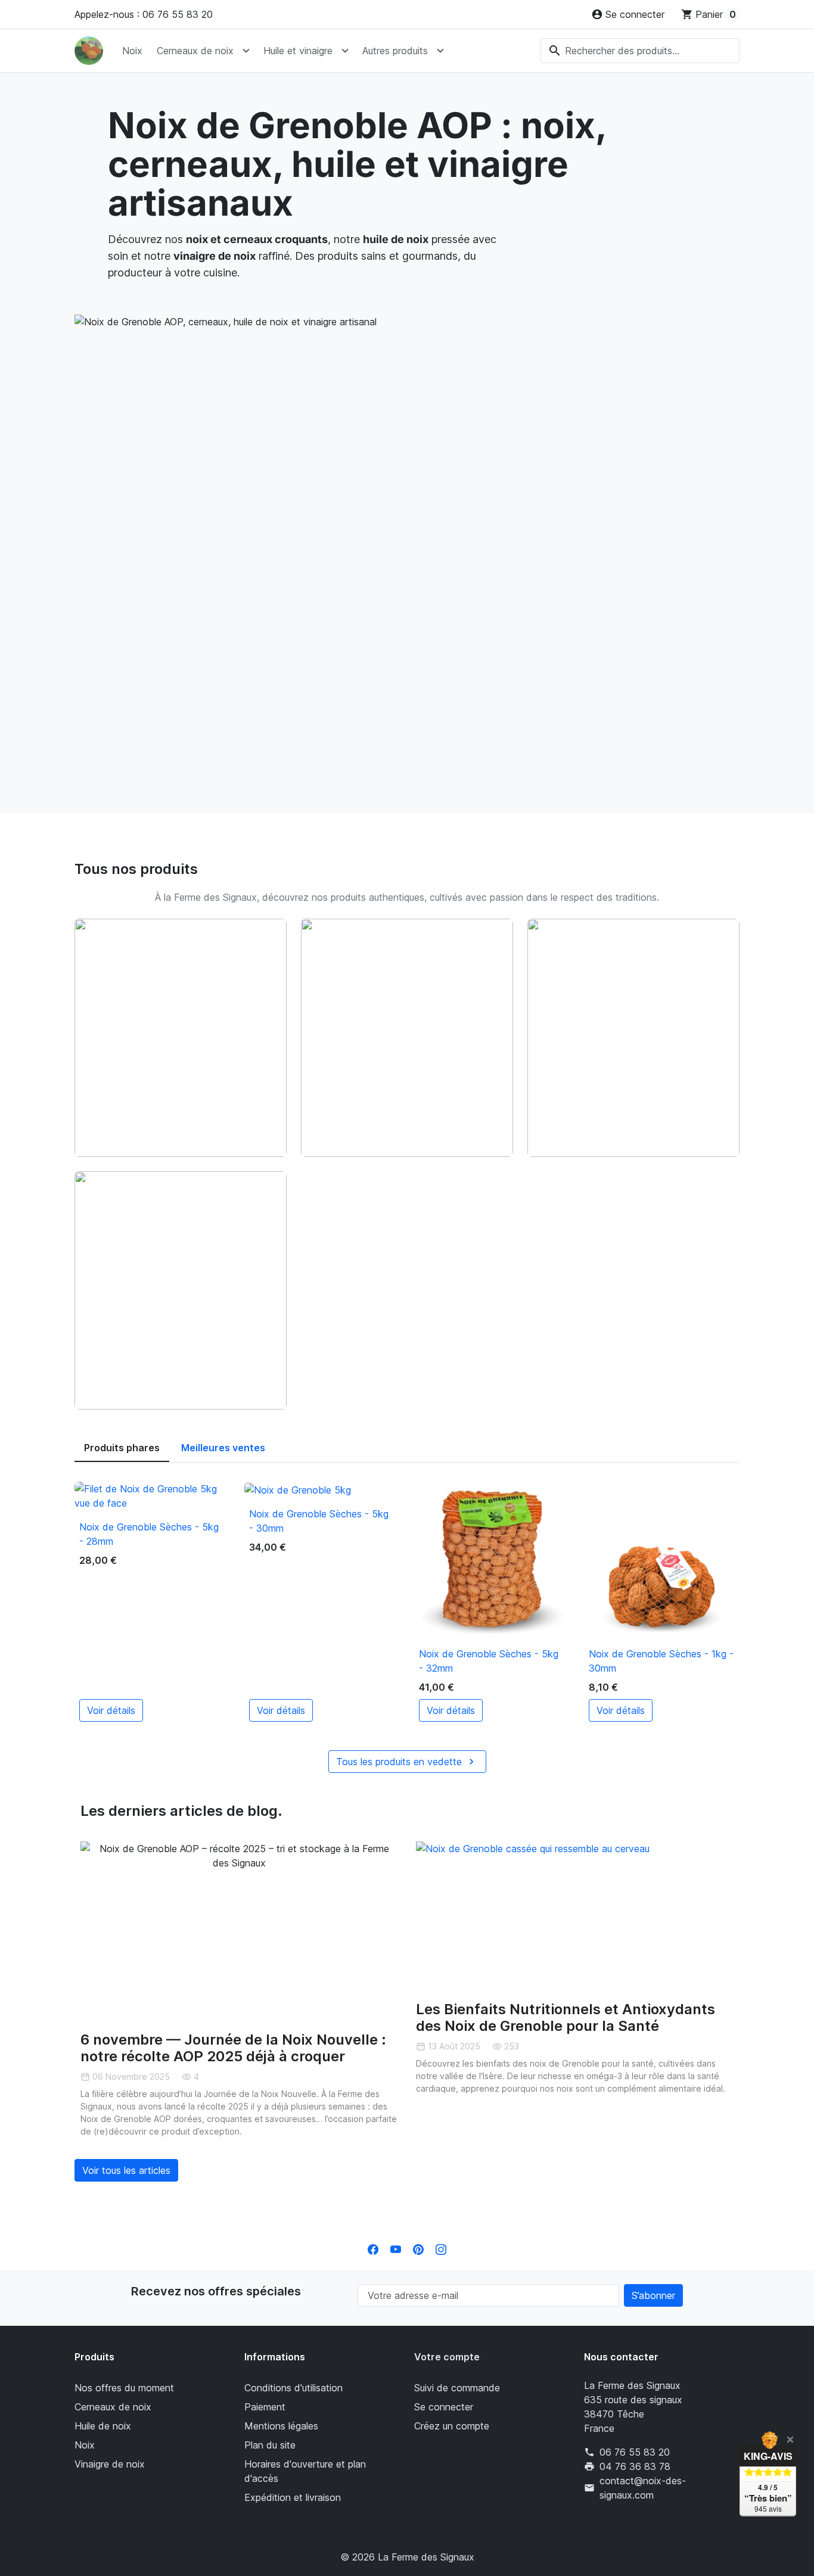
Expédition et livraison (293, 2497)
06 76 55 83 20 (635, 2452)
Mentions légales (281, 2426)
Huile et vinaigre (298, 51)
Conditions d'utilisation (293, 2388)
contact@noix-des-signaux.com (643, 2488)
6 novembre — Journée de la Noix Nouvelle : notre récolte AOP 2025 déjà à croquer (233, 2048)
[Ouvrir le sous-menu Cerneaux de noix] (246, 51)
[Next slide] (380, 1931)
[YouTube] (396, 2248)
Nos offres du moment (124, 2388)
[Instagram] (441, 2248)
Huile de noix (103, 2426)
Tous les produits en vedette (407, 1762)
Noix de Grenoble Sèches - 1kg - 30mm (661, 1661)
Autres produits (395, 51)
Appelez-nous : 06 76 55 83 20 (144, 14)
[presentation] (70, 2015)
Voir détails (111, 1710)
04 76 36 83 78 (635, 2466)
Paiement (265, 2407)
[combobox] (640, 51)
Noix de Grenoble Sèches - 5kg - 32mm (489, 1661)
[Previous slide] (98, 1931)
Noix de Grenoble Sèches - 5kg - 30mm (319, 1521)
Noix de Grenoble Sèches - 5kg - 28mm (149, 1534)
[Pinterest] (418, 2248)
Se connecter (444, 2407)
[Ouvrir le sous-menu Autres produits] (440, 51)
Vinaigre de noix (110, 2464)
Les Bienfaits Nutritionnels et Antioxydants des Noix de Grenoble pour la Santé (566, 2018)
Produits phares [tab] (122, 1448)
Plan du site (270, 2445)
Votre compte (447, 2357)
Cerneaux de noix (195, 51)
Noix (132, 51)
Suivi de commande (457, 2388)
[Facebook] (373, 2248)
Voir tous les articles (126, 2170)
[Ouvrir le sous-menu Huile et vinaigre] (345, 51)
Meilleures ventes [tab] (223, 1448)
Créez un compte (452, 2426)
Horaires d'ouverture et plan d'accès (305, 2471)
